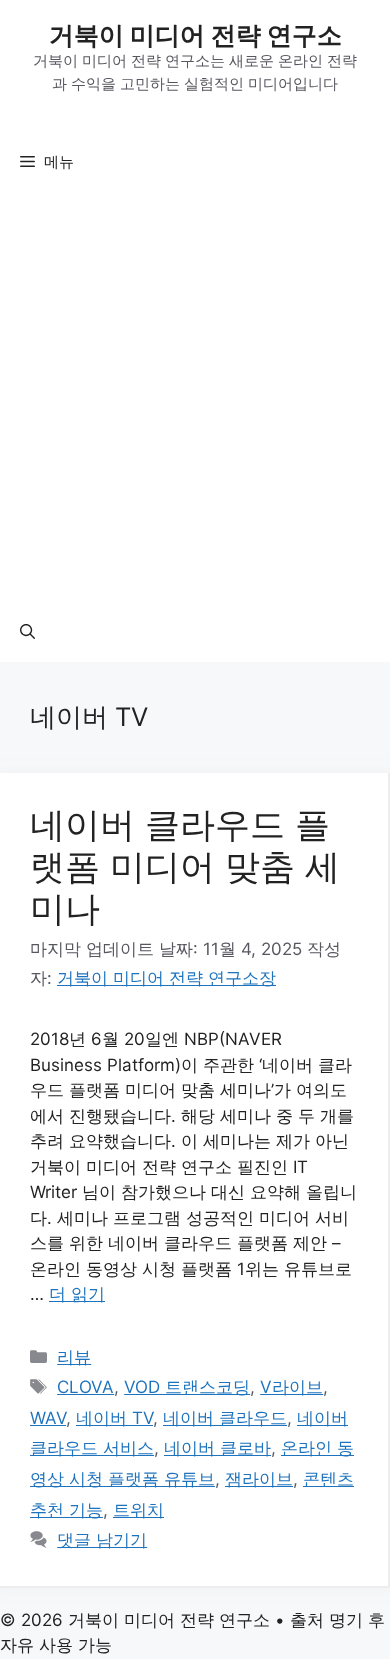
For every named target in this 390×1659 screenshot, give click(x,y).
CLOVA (85, 1387)
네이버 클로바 (217, 1448)
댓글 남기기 (102, 1540)
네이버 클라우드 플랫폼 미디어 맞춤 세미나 (185, 866)
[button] (27, 632)
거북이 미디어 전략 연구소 (195, 35)
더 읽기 (77, 1294)
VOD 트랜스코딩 (187, 1387)
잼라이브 (259, 1479)
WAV (48, 1418)
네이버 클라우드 (225, 1418)
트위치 (138, 1510)
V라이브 (291, 1387)
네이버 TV (114, 1418)
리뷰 (74, 1357)
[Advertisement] (195, 397)
